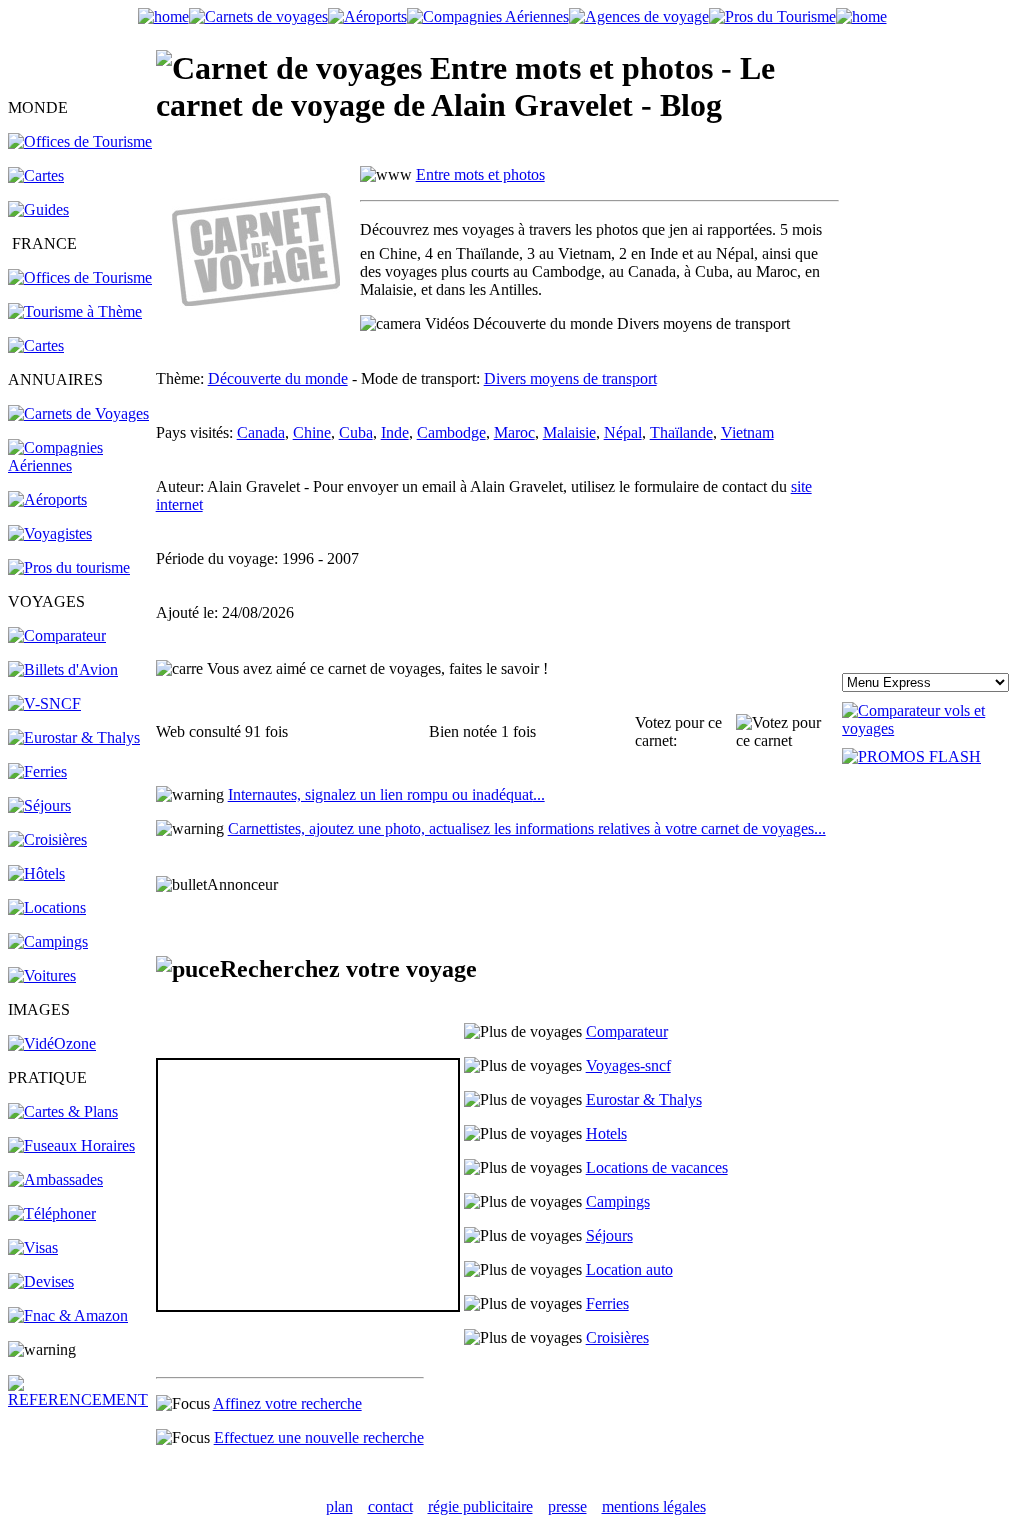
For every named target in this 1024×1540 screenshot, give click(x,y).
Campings (618, 1201)
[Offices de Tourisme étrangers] (80, 141)
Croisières (617, 1337)
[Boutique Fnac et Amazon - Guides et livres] (68, 1315)
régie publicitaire (480, 1506)
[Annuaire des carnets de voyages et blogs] (78, 413)
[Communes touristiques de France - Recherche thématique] (75, 311)
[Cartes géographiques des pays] (36, 175)
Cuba (356, 432)
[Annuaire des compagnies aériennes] (80, 465)
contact (390, 1506)
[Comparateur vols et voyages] (57, 635)
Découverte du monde (278, 378)
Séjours (609, 1235)
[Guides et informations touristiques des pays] (38, 209)
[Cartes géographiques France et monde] (63, 1111)
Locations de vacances (657, 1167)
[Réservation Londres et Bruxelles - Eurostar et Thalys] (74, 737)
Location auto (629, 1269)
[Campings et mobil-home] (48, 941)
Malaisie (569, 432)
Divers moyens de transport (570, 378)
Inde (395, 432)
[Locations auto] (42, 975)
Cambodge (451, 432)
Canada (261, 432)
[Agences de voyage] (639, 16)
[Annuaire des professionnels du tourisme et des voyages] (69, 567)
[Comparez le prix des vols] (929, 728)
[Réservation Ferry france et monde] (37, 771)
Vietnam (747, 432)
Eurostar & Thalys (644, 1099)
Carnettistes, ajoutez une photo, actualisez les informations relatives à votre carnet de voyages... (527, 828)
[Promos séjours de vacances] (39, 805)
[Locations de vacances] (47, 907)
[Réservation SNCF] (44, 703)
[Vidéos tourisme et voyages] (52, 1043)
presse (567, 1506)
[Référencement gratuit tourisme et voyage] (80, 1399)
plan (339, 1506)
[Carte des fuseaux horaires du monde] (71, 1145)
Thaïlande (681, 432)
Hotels (606, 1133)
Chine (312, 432)
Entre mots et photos (480, 174)
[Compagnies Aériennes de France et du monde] (488, 16)
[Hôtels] (36, 873)
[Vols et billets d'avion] (63, 669)
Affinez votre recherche (287, 1403)
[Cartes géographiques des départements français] (36, 345)
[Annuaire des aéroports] (47, 499)
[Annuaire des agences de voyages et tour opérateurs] (50, 533)
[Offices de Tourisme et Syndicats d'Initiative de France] (80, 277)
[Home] (163, 16)
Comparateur (627, 1031)
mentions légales (654, 1506)
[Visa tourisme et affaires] (33, 1247)
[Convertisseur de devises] (41, 1281)
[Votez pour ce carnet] (787, 732)
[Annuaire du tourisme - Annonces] (772, 16)
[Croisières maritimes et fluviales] (47, 839)
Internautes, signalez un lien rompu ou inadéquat (386, 794)
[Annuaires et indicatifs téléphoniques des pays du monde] (52, 1213)
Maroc (514, 432)
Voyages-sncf (628, 1065)
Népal (623, 432)
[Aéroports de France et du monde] (367, 16)
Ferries (607, 1303)
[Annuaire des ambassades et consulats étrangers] (55, 1179)
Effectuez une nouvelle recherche (319, 1437)
